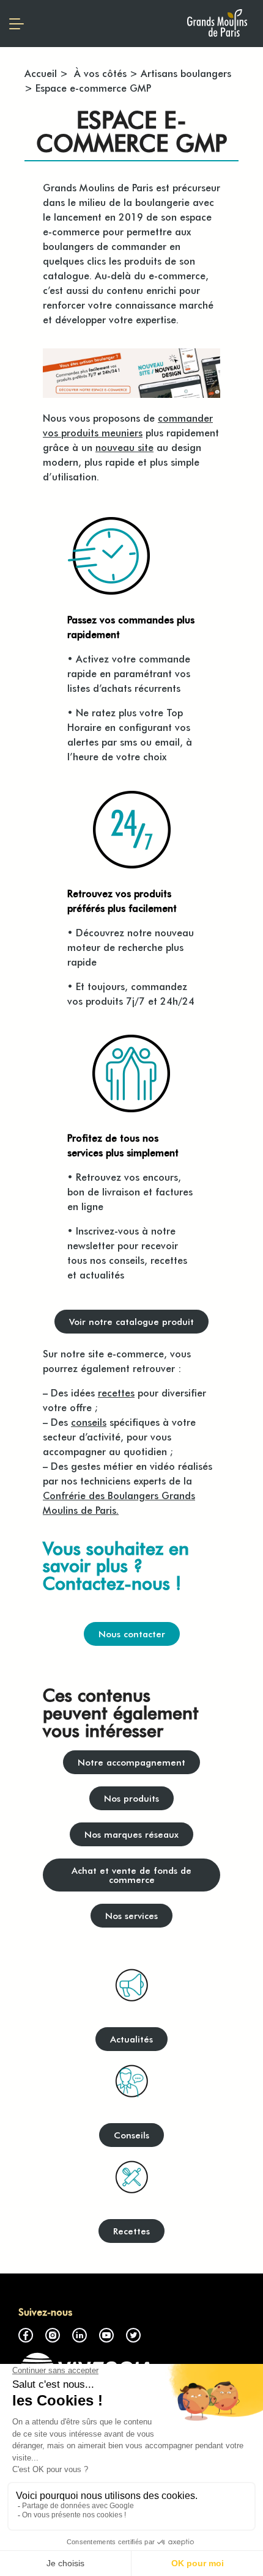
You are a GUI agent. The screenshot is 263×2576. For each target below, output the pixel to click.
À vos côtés (99, 73)
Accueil (41, 73)
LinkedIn (80, 2335)
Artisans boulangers (186, 73)
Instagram (53, 2335)
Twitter (133, 2335)
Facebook (26, 2335)
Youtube (106, 2335)
